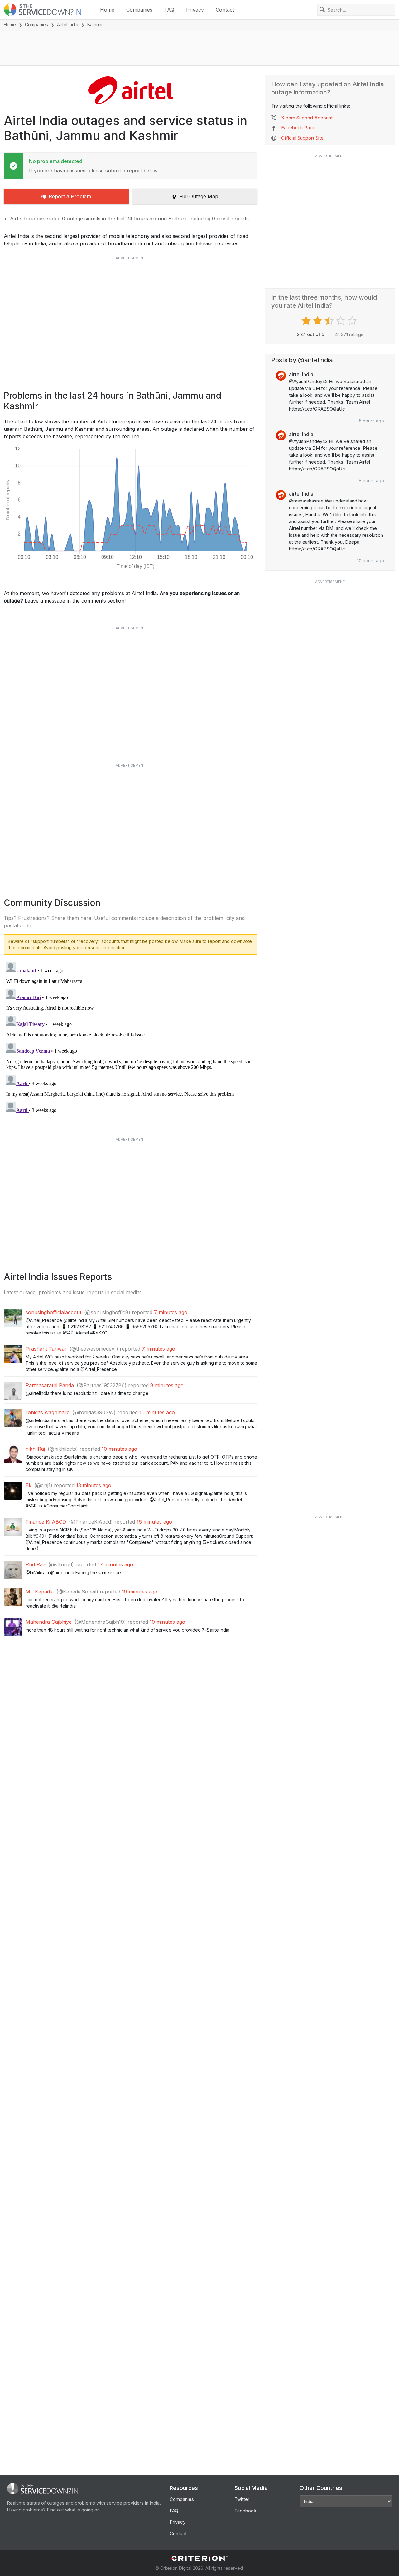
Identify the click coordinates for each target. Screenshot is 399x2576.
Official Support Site (302, 138)
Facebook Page (298, 128)
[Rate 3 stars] (330, 321)
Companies (139, 10)
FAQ (169, 10)
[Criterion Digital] (199, 2558)
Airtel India (68, 24)
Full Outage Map (199, 196)
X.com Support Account (307, 118)
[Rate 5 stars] (353, 321)
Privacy (195, 10)
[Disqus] (130, 1038)
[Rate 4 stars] (341, 321)
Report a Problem (70, 196)
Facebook (245, 2511)
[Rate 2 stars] (318, 321)
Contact (225, 10)
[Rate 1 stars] (307, 321)
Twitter (242, 2499)
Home (107, 10)
